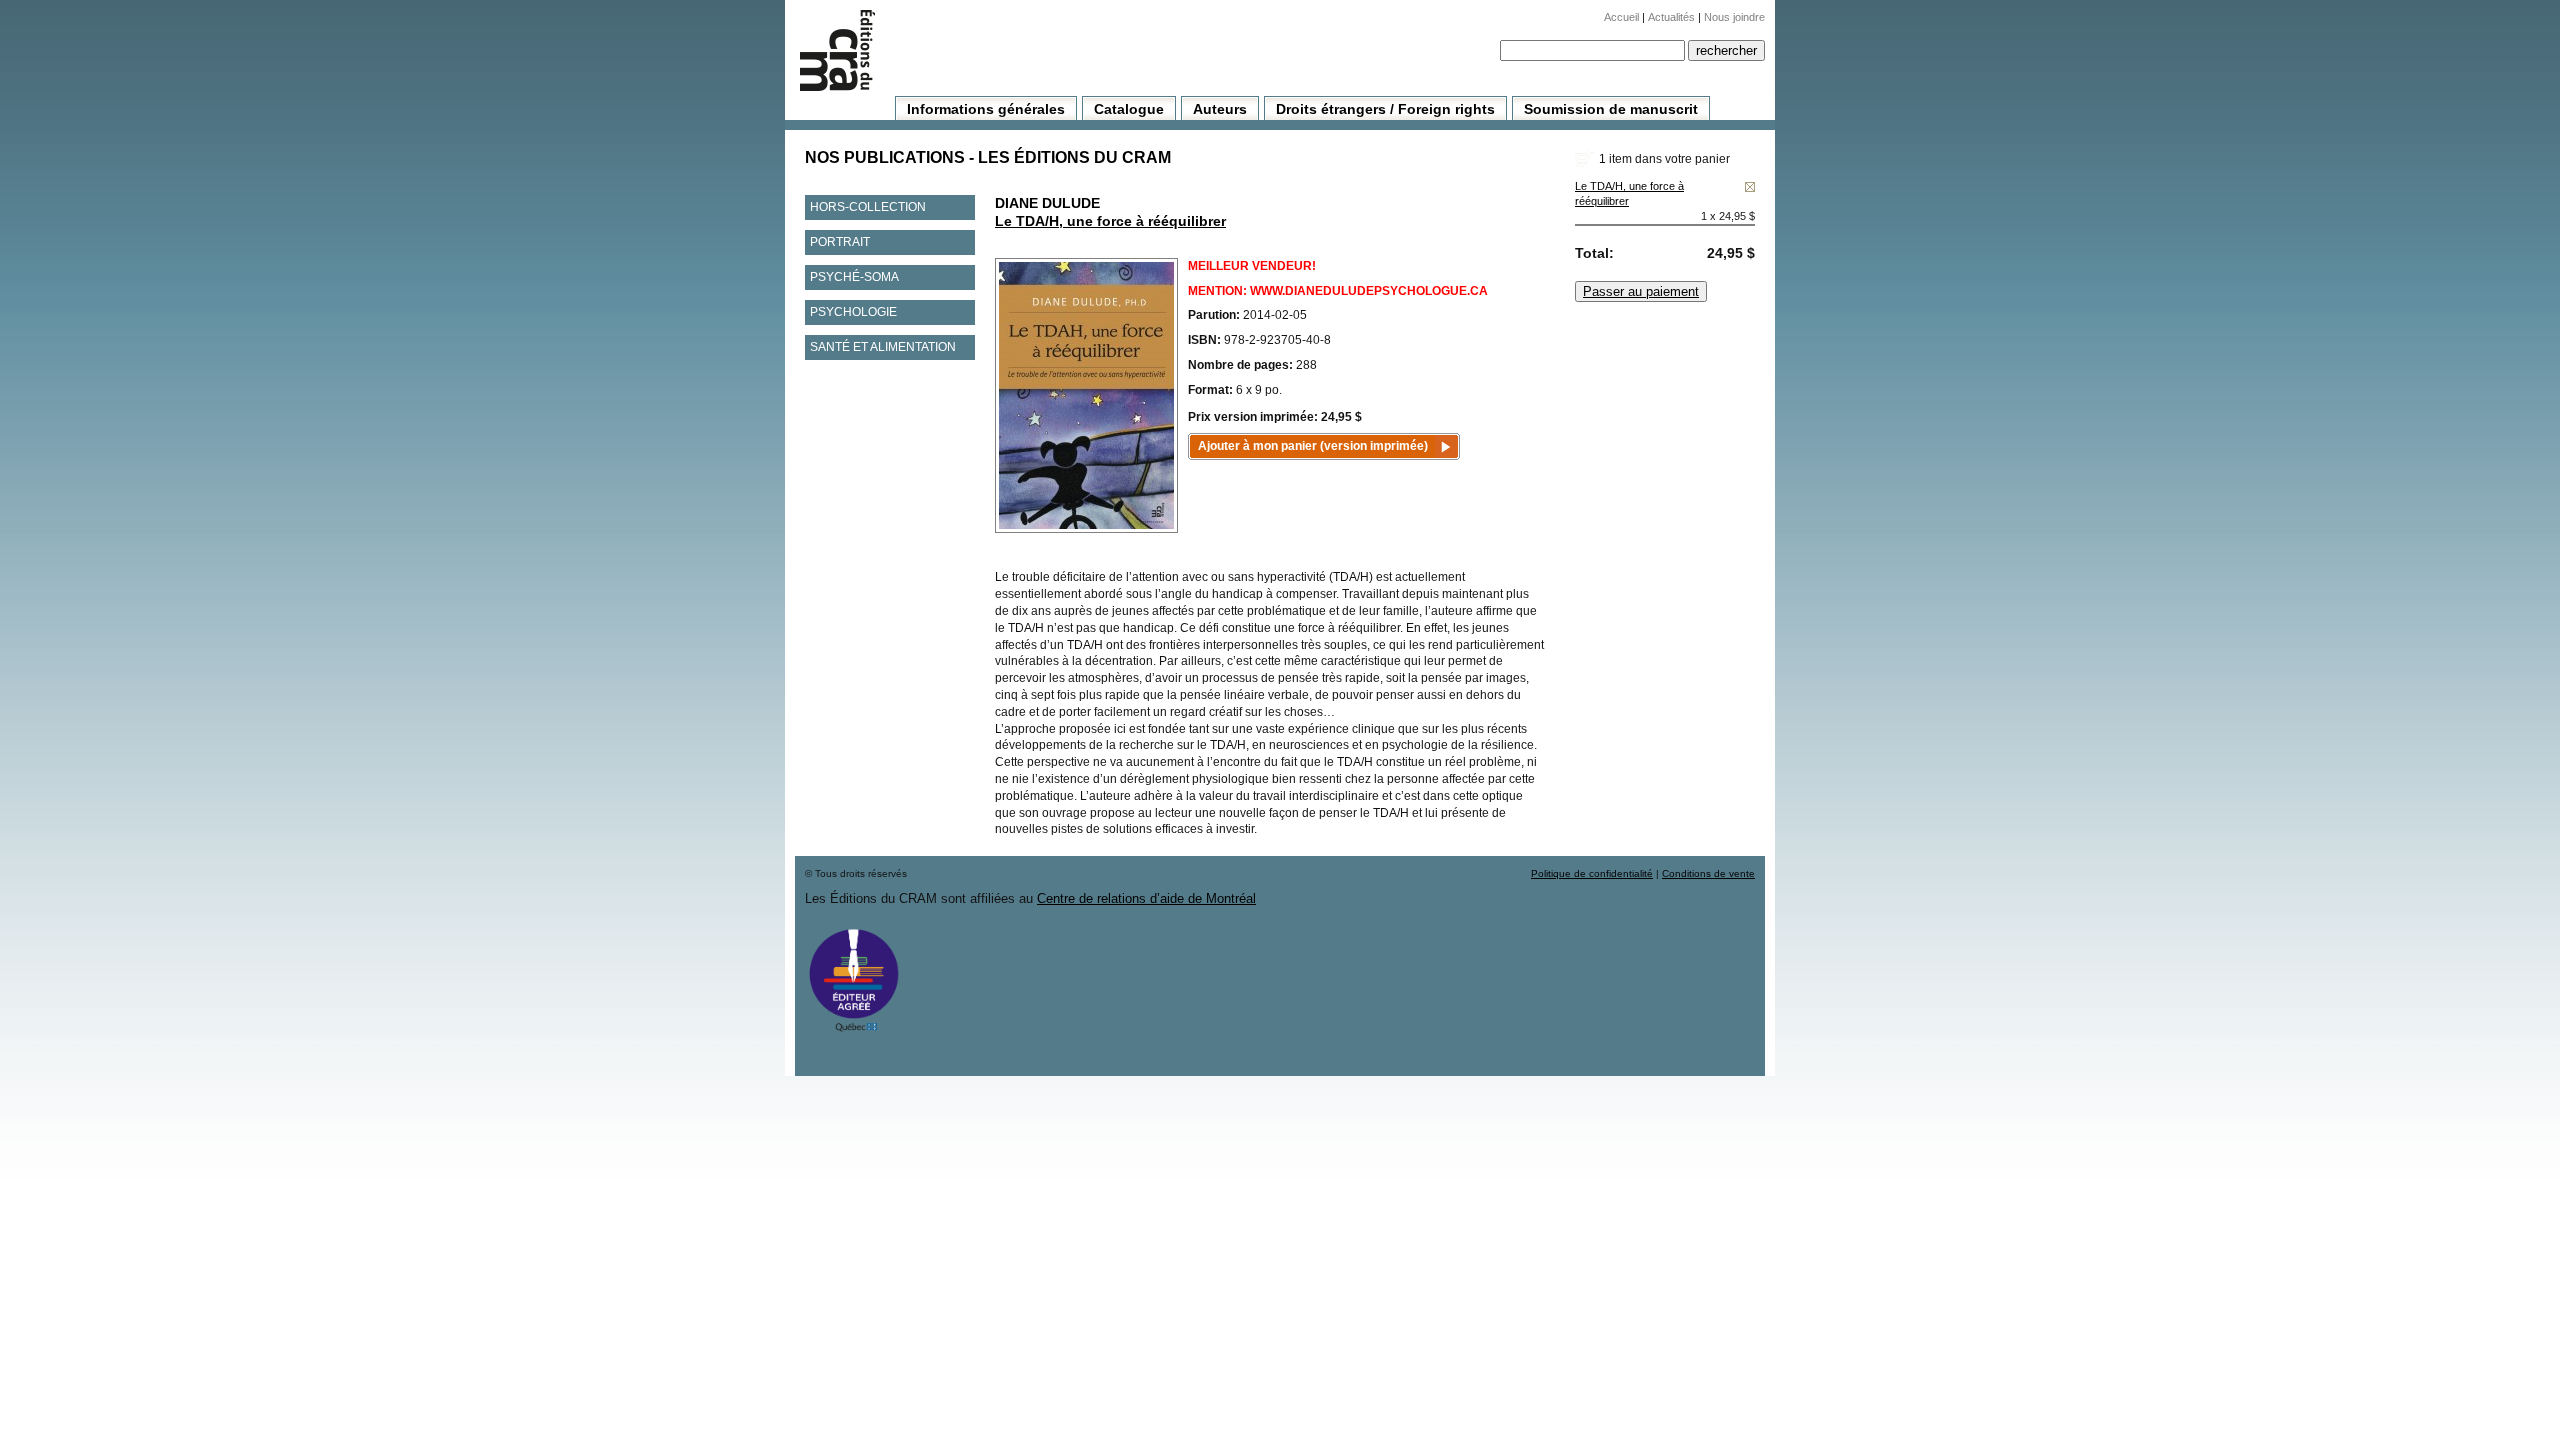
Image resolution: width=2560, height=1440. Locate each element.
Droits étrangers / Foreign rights (1385, 109)
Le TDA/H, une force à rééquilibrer (1110, 221)
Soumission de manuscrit (1611, 109)
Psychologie (853, 312)
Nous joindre (1734, 17)
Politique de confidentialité (1592, 873)
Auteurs (1220, 109)
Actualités (1671, 17)
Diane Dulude (1047, 203)
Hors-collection (868, 207)
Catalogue (1129, 109)
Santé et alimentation (883, 347)
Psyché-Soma (854, 277)
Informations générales (986, 109)
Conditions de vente (1708, 873)
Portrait (840, 242)
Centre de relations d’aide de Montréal (1146, 898)
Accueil (1621, 17)
